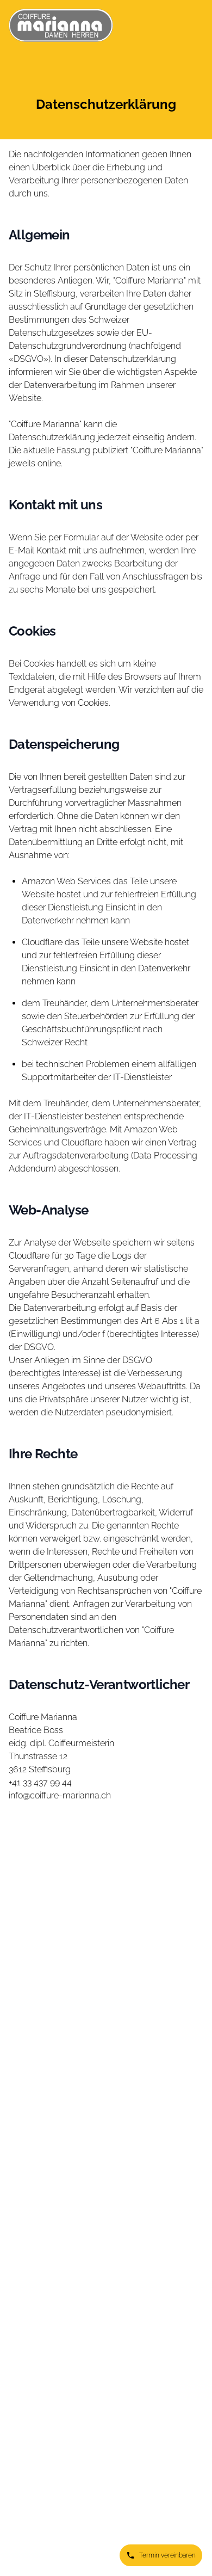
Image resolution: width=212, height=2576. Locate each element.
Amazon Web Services (66, 881)
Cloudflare (42, 942)
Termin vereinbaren (167, 2555)
